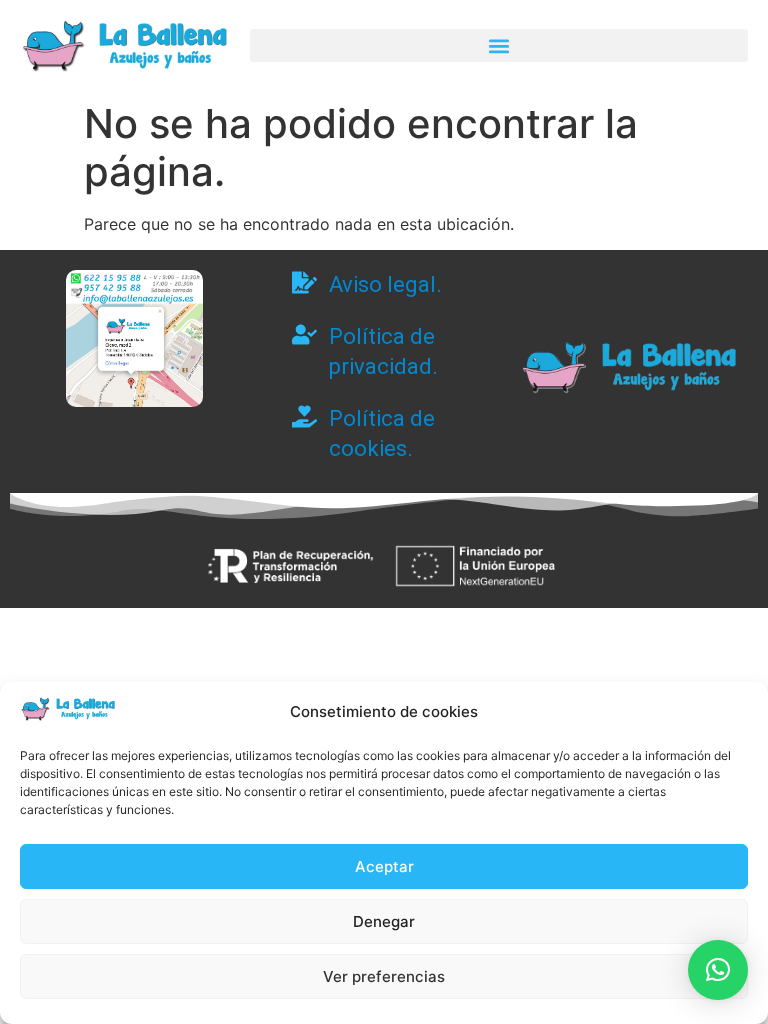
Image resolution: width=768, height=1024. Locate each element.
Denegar (384, 921)
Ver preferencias (384, 976)
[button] (499, 45)
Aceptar (384, 866)
